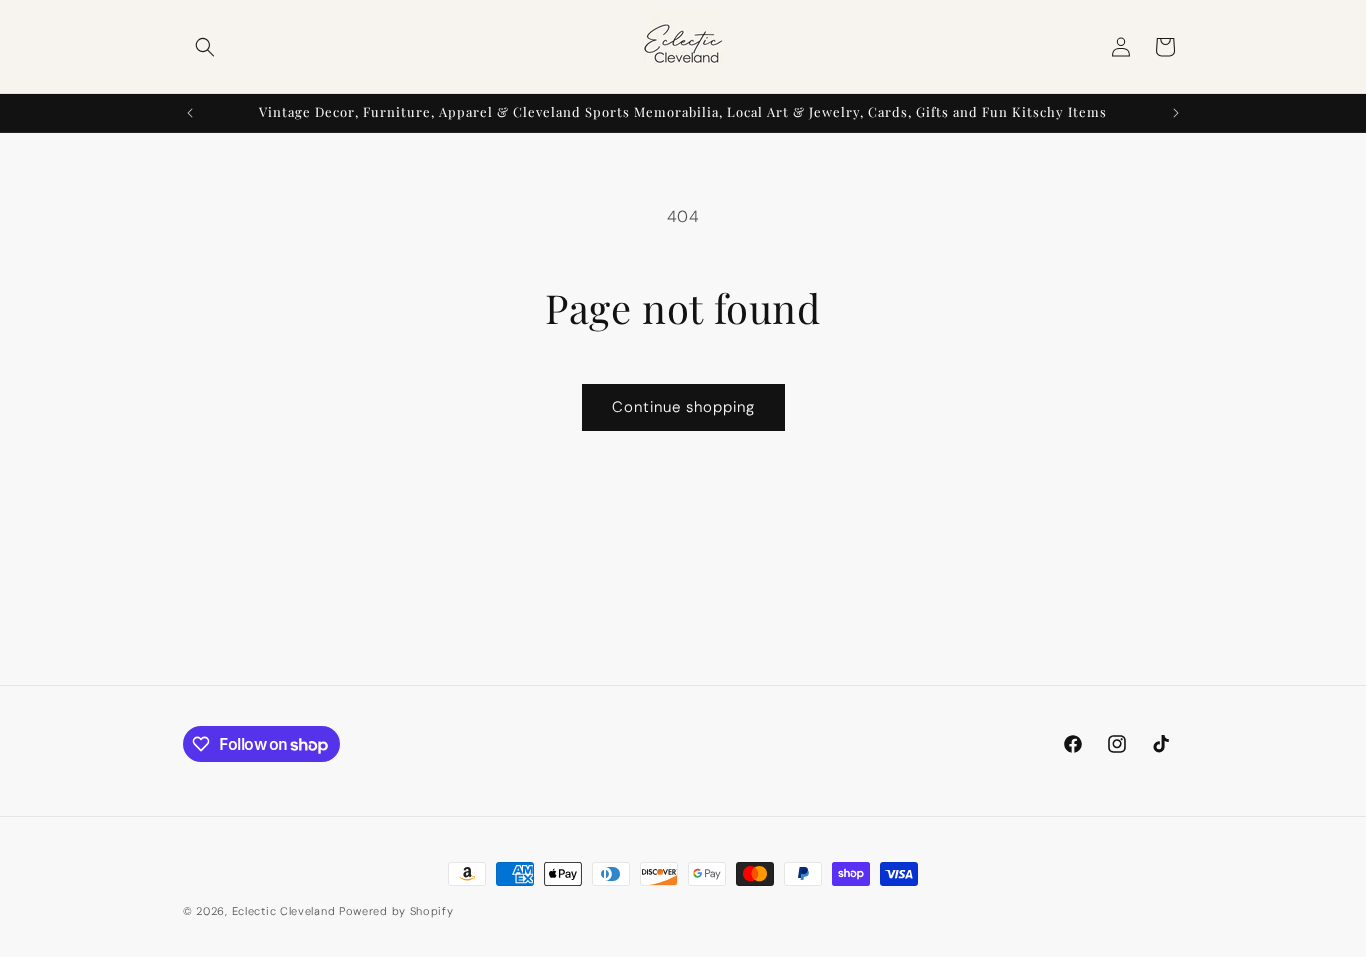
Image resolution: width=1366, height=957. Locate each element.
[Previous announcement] (190, 113)
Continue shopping (683, 407)
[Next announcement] (1176, 113)
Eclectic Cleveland (284, 911)
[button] (205, 47)
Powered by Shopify (396, 911)
